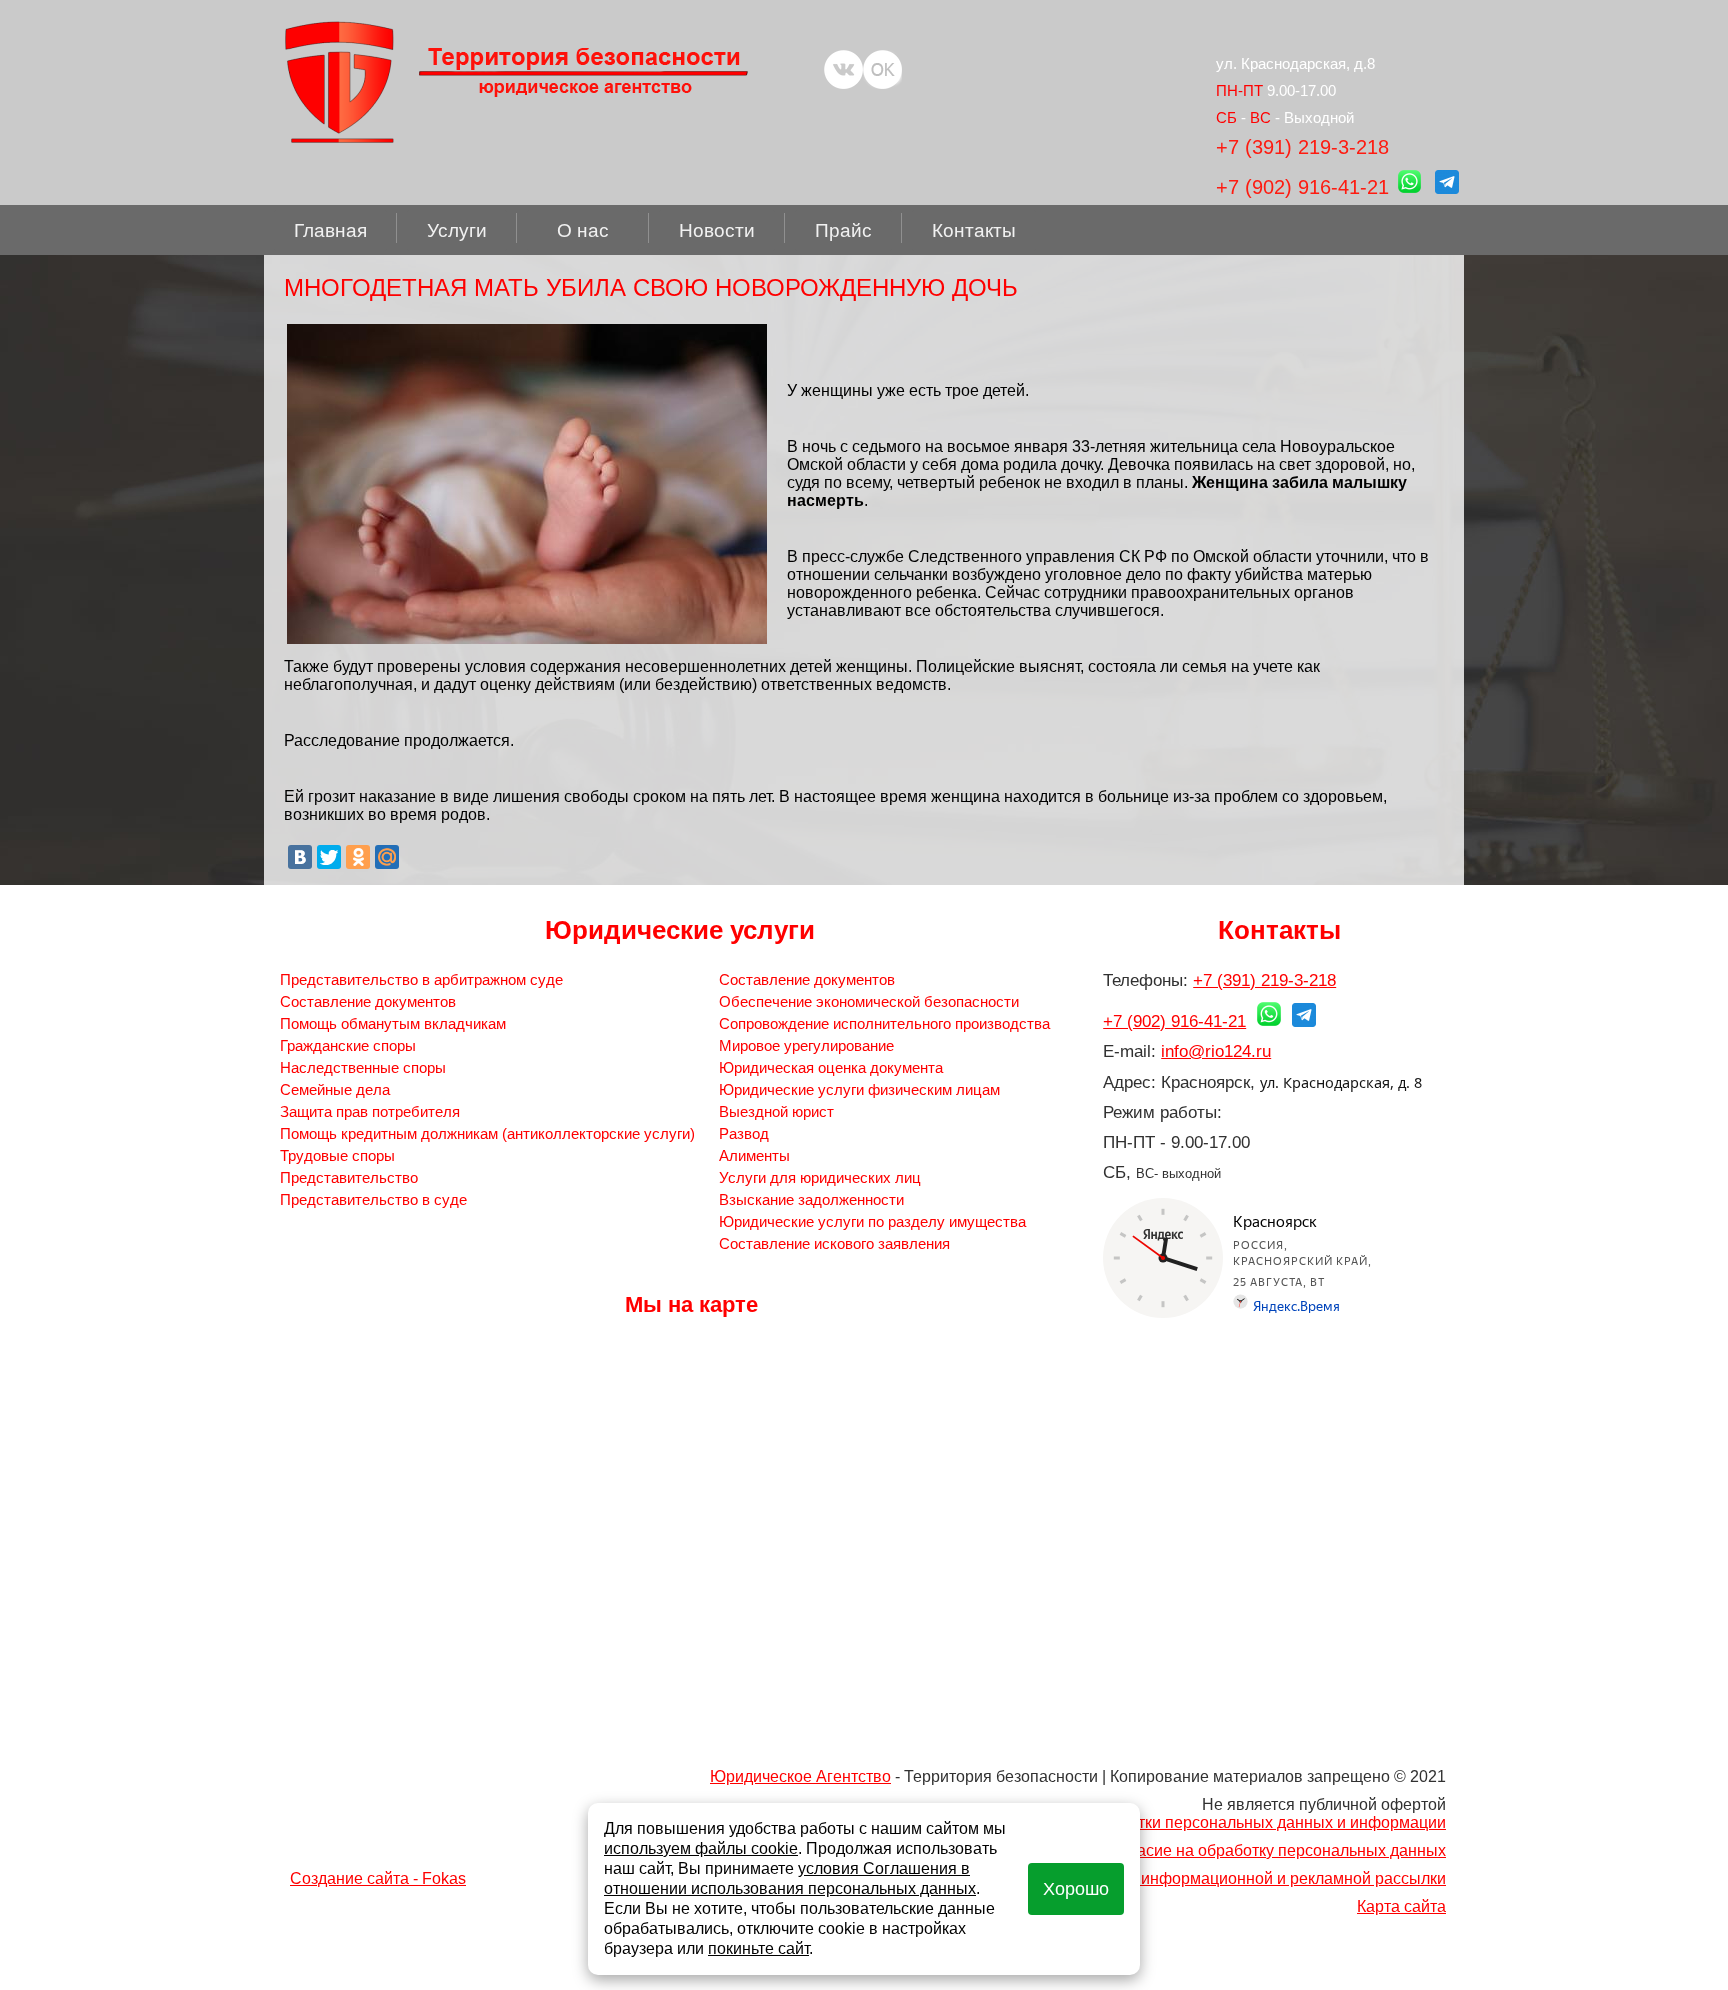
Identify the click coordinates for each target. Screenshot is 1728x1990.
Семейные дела (335, 1089)
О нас (583, 230)
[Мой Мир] (387, 857)
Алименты (754, 1155)
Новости (717, 230)
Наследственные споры (363, 1067)
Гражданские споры (348, 1045)
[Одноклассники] (358, 857)
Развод (744, 1133)
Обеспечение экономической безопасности (869, 1001)
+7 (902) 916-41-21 (1302, 187)
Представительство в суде (373, 1199)
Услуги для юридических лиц (820, 1177)
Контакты (974, 230)
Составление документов (368, 1001)
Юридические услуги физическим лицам (859, 1089)
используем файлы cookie (701, 1848)
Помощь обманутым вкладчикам (393, 1023)
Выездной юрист (776, 1111)
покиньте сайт (758, 1948)
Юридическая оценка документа (831, 1067)
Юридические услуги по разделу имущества (872, 1221)
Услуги (457, 230)
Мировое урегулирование (806, 1045)
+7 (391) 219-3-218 (1302, 147)
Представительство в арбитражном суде (421, 979)
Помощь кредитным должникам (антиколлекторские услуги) (487, 1133)
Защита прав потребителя (370, 1111)
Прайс (843, 230)
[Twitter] (329, 857)
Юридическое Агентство (800, 1776)
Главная (330, 230)
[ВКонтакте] (300, 857)
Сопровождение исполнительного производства (884, 1023)
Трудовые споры (337, 1155)
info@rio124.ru (1216, 1051)
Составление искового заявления (834, 1243)
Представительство (349, 1177)
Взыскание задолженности (811, 1199)
